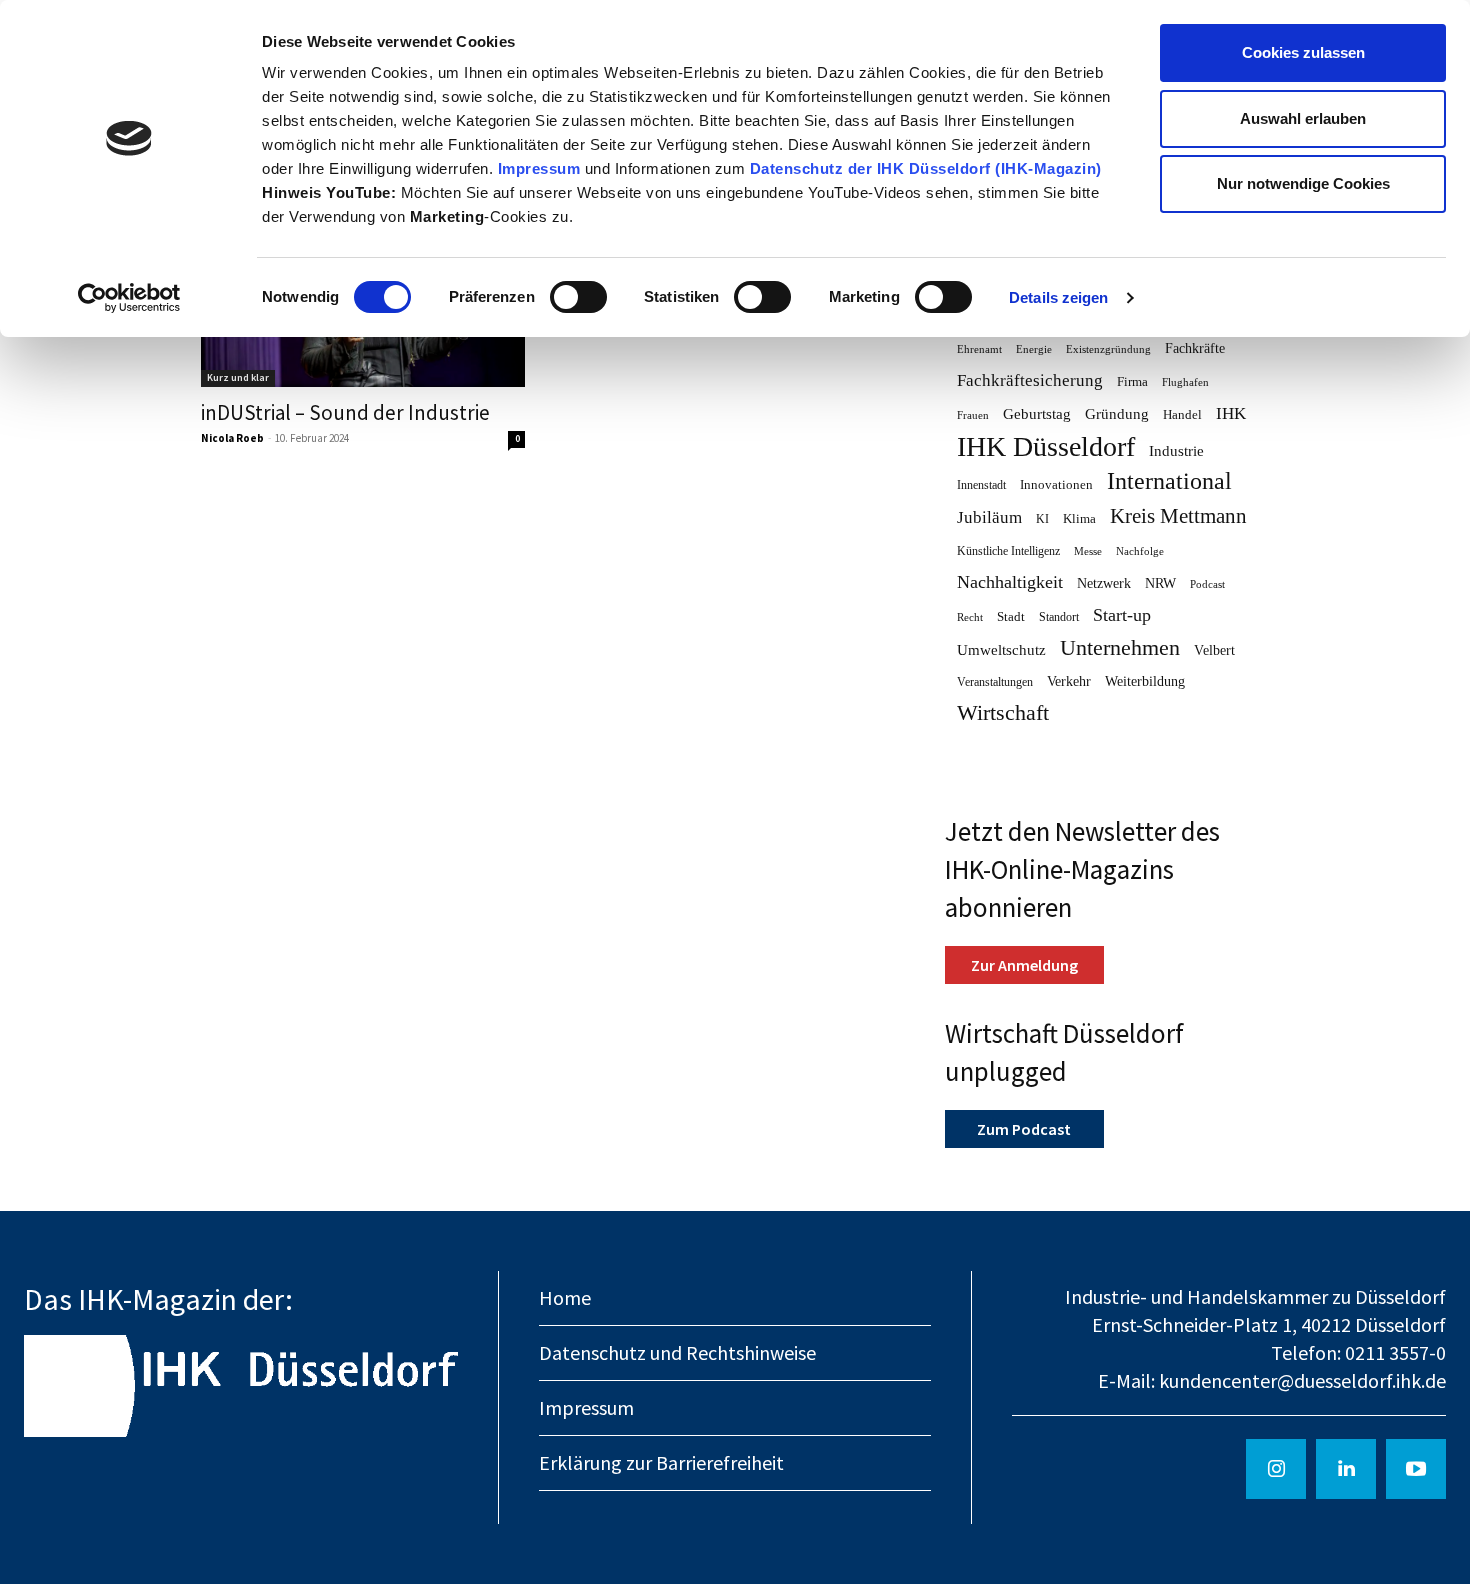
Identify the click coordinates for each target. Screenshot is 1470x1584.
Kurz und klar (238, 377)
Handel (1182, 414)
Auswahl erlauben (1303, 118)
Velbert (1214, 650)
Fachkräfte (1195, 348)
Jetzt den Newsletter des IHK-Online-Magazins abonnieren (1082, 869)
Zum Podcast (1024, 1129)
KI (1042, 519)
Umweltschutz (1001, 650)
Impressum (541, 168)
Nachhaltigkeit (1010, 582)
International (1169, 481)
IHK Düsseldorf (1046, 446)
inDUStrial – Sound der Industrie (345, 412)
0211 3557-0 (1395, 1352)
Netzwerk (1104, 583)
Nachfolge (1140, 551)
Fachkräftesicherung (1030, 380)
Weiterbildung (1145, 681)
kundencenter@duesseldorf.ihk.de (1302, 1380)
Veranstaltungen (995, 682)
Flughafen (1185, 382)
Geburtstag (1037, 414)
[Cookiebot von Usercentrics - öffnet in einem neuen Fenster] (129, 298)
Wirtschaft (1003, 713)
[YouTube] (1416, 1469)
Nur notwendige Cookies (1303, 183)
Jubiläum (989, 517)
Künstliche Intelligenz (1008, 551)
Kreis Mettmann (1178, 516)
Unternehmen (1120, 648)
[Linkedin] (1346, 1469)
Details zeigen (1058, 297)
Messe (1088, 551)
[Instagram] (1276, 1469)
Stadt (1011, 616)
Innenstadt (981, 485)
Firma (1132, 381)
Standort (1059, 617)
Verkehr (1069, 681)
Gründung (1117, 414)
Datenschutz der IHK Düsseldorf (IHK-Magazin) (926, 168)
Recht (970, 617)
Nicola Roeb (232, 438)
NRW (1160, 583)
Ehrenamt (979, 349)
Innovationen (1056, 484)
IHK (1231, 413)
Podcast (1207, 584)
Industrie (1176, 450)
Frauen (973, 415)
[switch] (578, 297)
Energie (1034, 349)
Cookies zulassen (1303, 52)
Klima (1079, 518)
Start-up (1122, 615)
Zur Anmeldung (1024, 965)
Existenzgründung (1108, 349)
